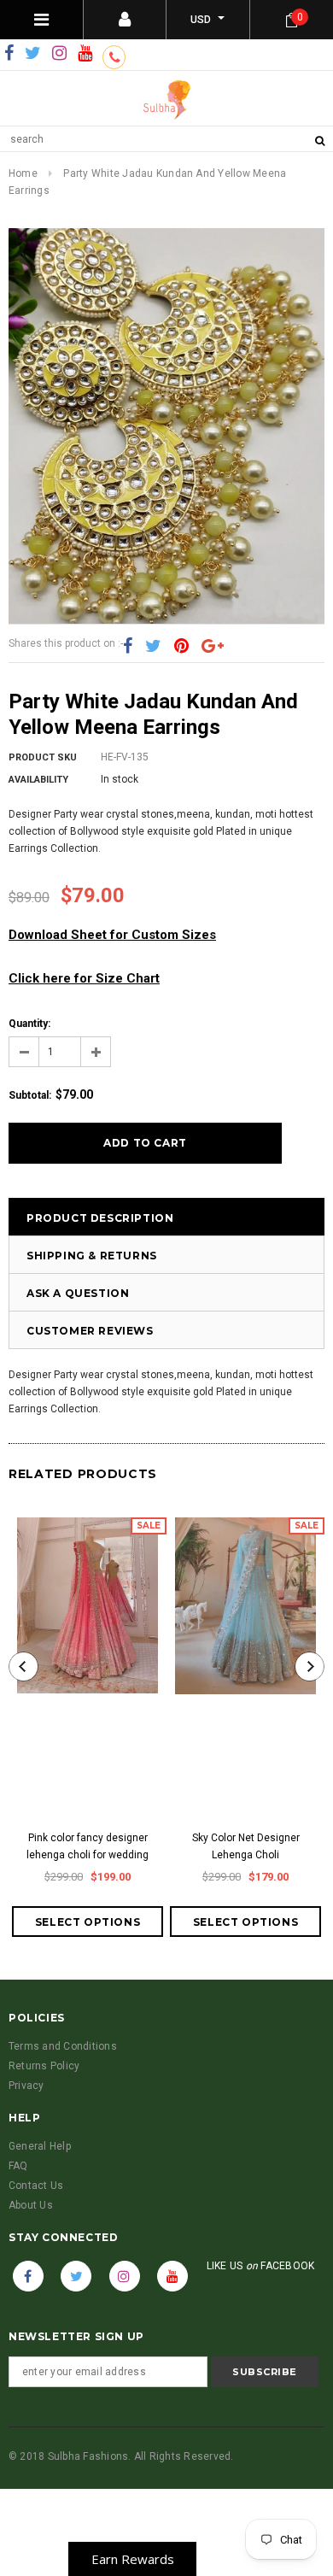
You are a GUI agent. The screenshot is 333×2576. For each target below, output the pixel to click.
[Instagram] (59, 54)
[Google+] (213, 646)
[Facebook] (9, 54)
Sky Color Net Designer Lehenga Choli (246, 1846)
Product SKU (43, 757)
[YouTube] (85, 54)
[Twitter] (33, 54)
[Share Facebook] (128, 646)
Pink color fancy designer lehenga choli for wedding (88, 1846)
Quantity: (29, 1024)
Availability (38, 780)
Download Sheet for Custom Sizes (112, 935)
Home (23, 173)
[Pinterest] (181, 646)
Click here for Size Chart (84, 978)
